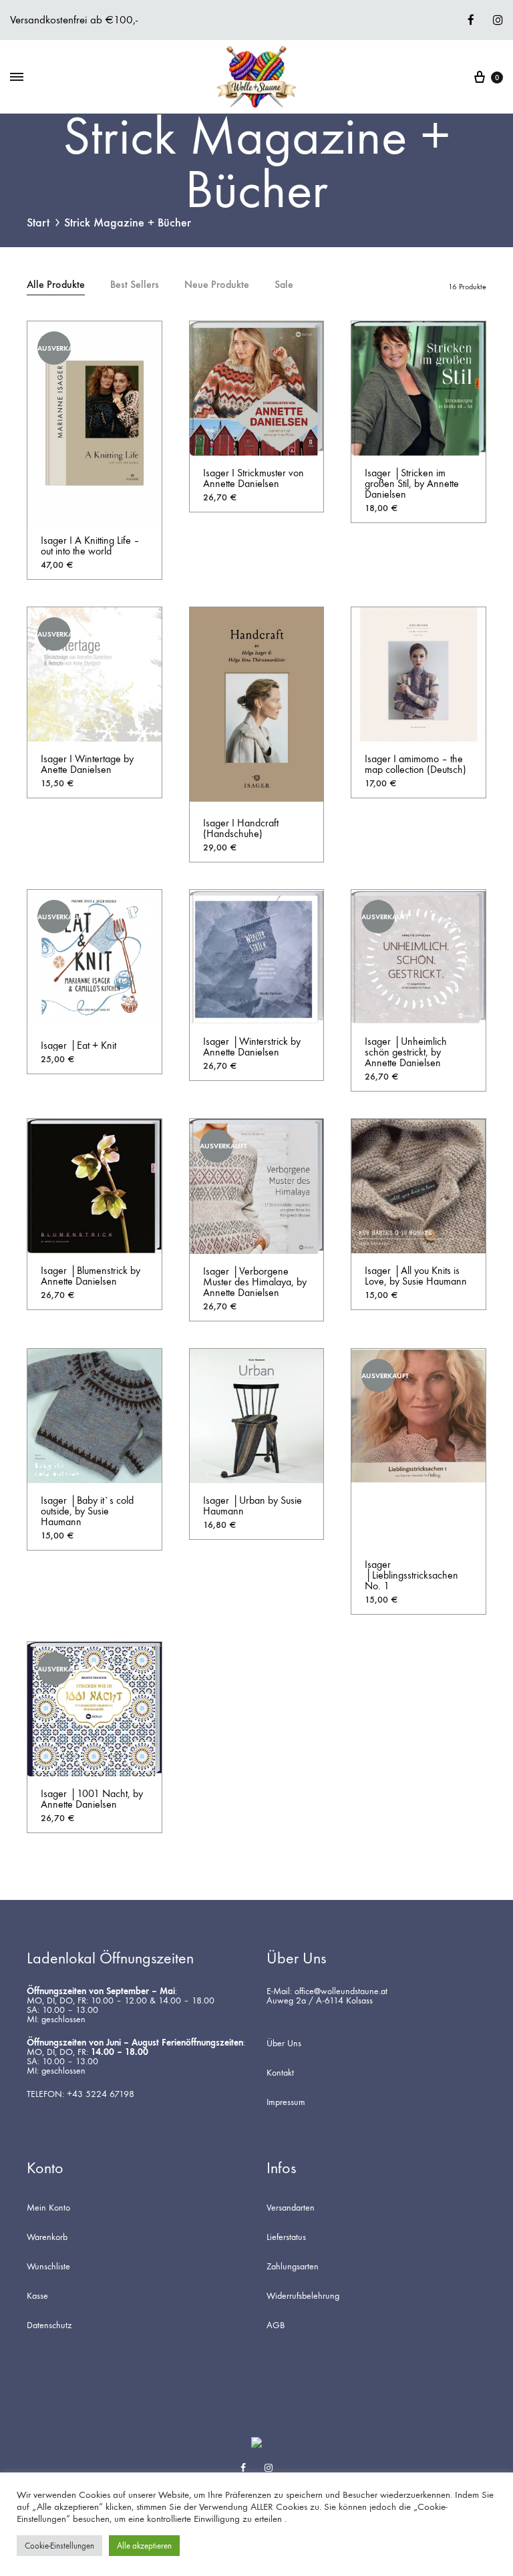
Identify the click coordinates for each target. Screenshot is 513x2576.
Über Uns (284, 2044)
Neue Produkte (217, 285)
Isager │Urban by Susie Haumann (252, 1505)
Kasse (37, 2296)
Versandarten (291, 2208)
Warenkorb (47, 2237)
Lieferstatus (286, 2237)
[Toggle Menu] (17, 77)
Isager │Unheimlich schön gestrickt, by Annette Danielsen (406, 1052)
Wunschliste (48, 2267)
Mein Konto (48, 2208)
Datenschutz (49, 2325)
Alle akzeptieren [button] (144, 2546)
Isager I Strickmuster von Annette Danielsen (253, 478)
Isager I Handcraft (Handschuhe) (241, 828)
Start (38, 222)
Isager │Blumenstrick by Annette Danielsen (91, 1276)
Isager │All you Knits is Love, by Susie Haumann (416, 1276)
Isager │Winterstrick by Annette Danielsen (252, 1046)
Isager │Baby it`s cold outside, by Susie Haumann (87, 1511)
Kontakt (280, 2073)
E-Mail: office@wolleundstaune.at (327, 1991)
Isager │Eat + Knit (78, 1045)
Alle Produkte (56, 285)
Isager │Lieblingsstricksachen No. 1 (411, 1575)
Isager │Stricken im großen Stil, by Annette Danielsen (412, 483)
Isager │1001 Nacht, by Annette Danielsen (92, 1799)
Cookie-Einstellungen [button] (59, 2546)
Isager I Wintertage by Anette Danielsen (87, 764)
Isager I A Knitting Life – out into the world (90, 545)
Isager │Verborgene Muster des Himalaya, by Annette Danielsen (255, 1282)
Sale (284, 285)
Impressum (286, 2102)
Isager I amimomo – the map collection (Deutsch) (415, 764)
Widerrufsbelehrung (303, 2296)
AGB (276, 2325)
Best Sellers (135, 285)
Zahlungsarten (293, 2267)
